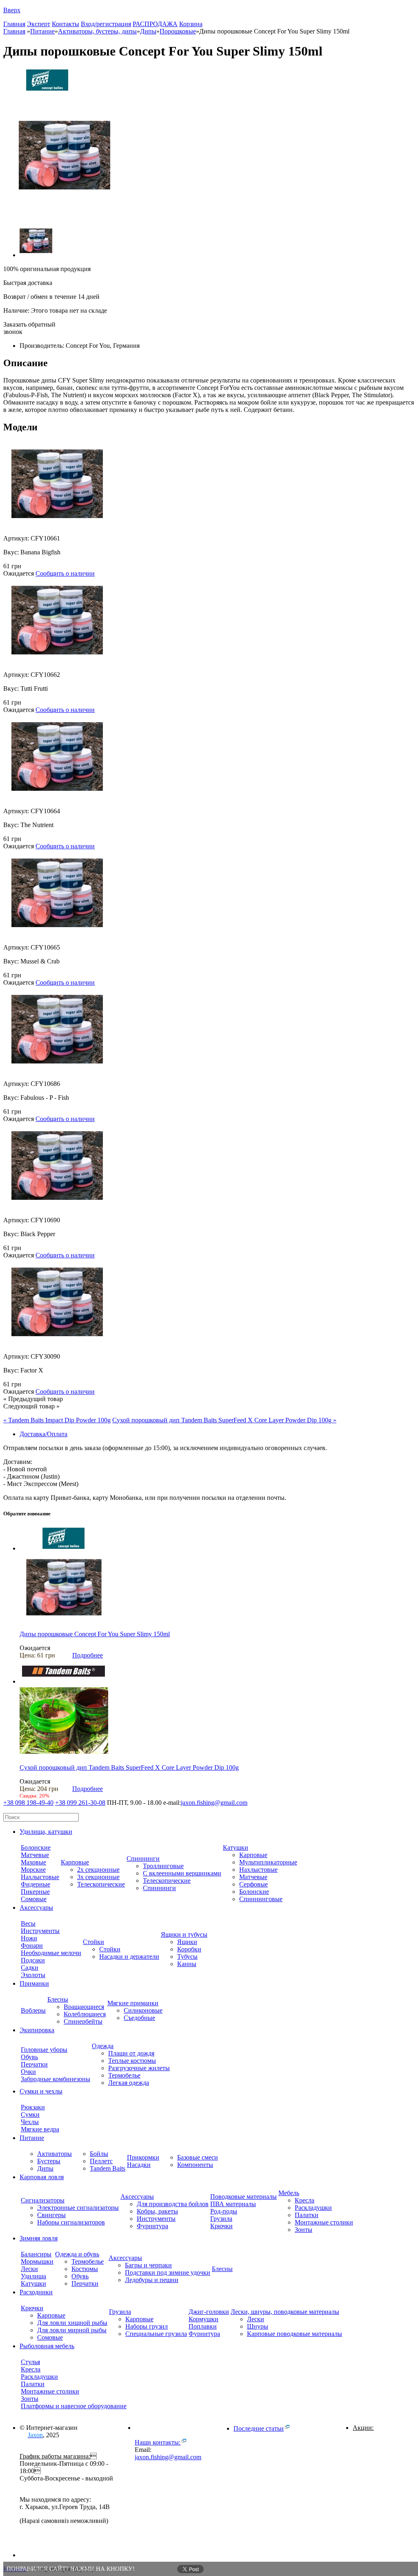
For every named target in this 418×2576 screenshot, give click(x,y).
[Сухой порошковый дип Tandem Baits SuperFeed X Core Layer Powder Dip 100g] (64, 1754)
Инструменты (40, 1931)
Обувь (29, 2057)
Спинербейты (83, 2021)
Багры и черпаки (148, 2265)
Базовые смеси (198, 2157)
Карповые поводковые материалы (295, 2334)
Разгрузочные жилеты (139, 2068)
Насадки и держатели (129, 1956)
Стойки (93, 1942)
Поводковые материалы (243, 2197)
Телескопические (101, 1884)
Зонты (303, 2230)
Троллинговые (163, 1866)
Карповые (75, 1862)
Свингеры (51, 2215)
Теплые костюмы (132, 2061)
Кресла (305, 2200)
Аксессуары (137, 2197)
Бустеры (49, 2161)
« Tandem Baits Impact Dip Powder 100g (57, 1420)
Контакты (66, 24)
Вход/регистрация (106, 24)
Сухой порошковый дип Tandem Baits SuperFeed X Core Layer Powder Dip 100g (129, 1767)
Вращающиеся (84, 2007)
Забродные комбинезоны (56, 2079)
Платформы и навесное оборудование (74, 2406)
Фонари (32, 1945)
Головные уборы (44, 2050)
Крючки (221, 2226)
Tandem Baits (108, 2168)
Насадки (139, 2165)
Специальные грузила (156, 2334)
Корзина (191, 24)
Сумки (30, 2114)
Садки (30, 1968)
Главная (14, 24)
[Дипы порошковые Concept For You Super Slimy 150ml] (64, 1620)
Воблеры (33, 2010)
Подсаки (33, 1960)
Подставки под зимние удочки (168, 2272)
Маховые (33, 1862)
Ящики (187, 1942)
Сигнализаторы (43, 2200)
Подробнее (88, 1655)
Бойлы (99, 2154)
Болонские (36, 1847)
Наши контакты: (158, 2442)
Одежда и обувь (77, 2254)
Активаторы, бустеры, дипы (97, 31)
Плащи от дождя (131, 2053)
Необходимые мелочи (51, 1953)
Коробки (189, 1949)
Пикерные (35, 1892)
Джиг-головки (209, 2312)
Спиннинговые (261, 1899)
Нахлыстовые (40, 1877)
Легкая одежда (129, 2083)
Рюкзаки (33, 2107)
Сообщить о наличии (65, 573)
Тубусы (187, 1956)
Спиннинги (143, 1859)
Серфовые (253, 1884)
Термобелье (124, 2075)
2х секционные (98, 1870)
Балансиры (36, 2254)
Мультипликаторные (268, 1862)
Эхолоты (33, 1975)
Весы (28, 1923)
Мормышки (37, 2261)
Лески (29, 2269)
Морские (33, 1870)
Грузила (221, 2219)
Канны (187, 1964)
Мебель (289, 2193)
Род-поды (224, 2211)
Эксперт (39, 24)
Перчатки (34, 2064)
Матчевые (35, 1855)
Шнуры (258, 2326)
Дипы (148, 31)
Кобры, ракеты (157, 2211)
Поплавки (203, 2326)
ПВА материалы (233, 2204)
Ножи (29, 1938)
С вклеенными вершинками (182, 1873)
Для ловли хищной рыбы (72, 2323)
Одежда (103, 2046)
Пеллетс (101, 2161)
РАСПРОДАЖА (155, 24)
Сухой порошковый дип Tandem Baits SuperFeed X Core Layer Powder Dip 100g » (224, 1420)
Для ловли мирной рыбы (72, 2330)
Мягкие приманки (133, 2003)
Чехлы (30, 2122)
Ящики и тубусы (184, 1934)
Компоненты (195, 2165)
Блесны (58, 1999)
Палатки (307, 2215)
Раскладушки (313, 2208)
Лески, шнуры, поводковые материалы (285, 2312)
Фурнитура (152, 2226)
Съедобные (139, 2018)
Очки (28, 2072)
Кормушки (203, 2319)
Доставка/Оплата (43, 1434)
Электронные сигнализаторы (78, 2208)
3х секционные (98, 1877)
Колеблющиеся (85, 2014)
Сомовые (34, 1899)
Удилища (33, 2276)
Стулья (30, 2362)
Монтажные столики (324, 2222)
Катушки (236, 1847)
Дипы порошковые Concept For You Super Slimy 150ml (95, 1634)
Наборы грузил (147, 2326)
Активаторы (54, 2154)
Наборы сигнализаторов (71, 2222)
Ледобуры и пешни (152, 2280)
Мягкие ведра (40, 2129)
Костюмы (85, 2269)
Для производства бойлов (173, 2204)
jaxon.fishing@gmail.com (214, 1803)
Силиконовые (143, 2010)
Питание (42, 31)
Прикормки (143, 2157)
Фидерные (36, 1884)
